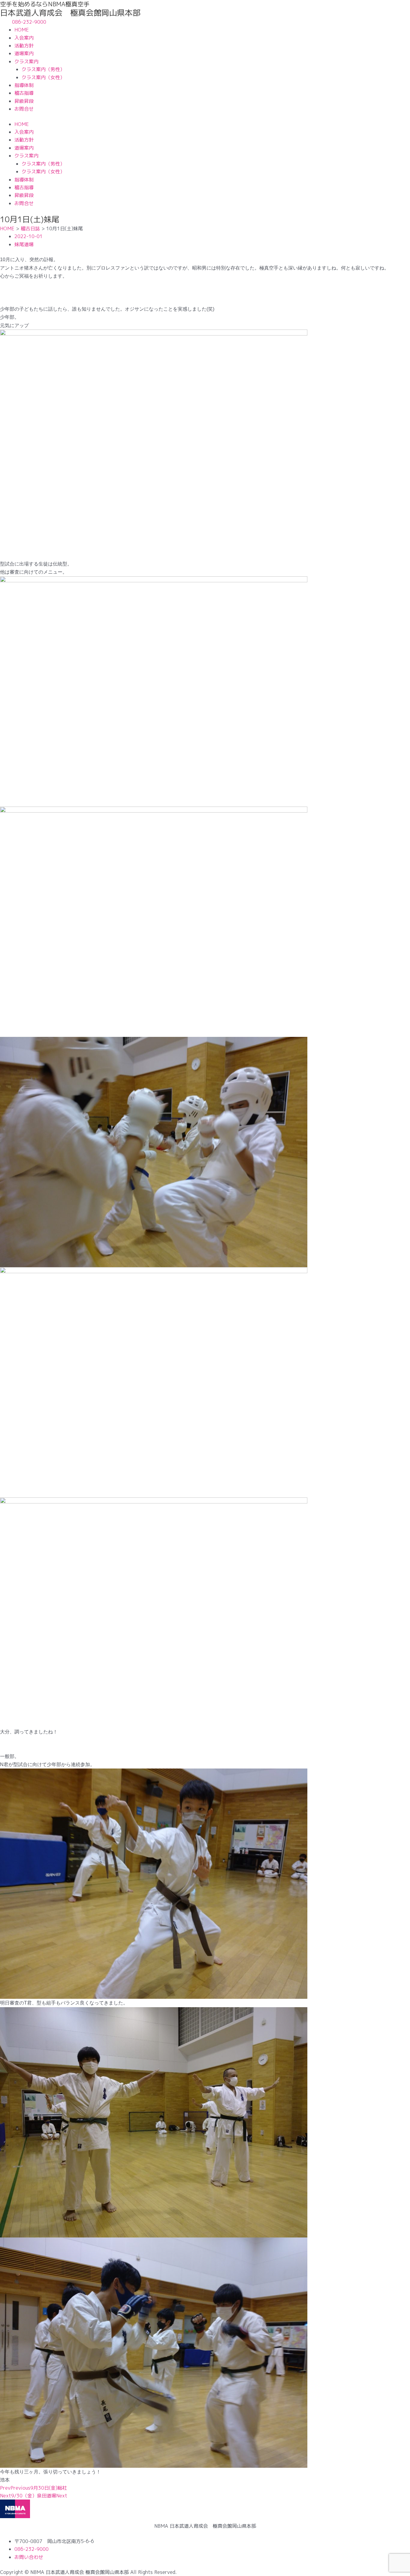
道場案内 (24, 53)
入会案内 (24, 38)
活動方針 (24, 46)
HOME (22, 30)
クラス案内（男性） (43, 69)
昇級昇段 (24, 101)
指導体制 (24, 85)
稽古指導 (24, 93)
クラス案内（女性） (43, 77)
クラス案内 (26, 61)
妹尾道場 (24, 244)
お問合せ (24, 109)
